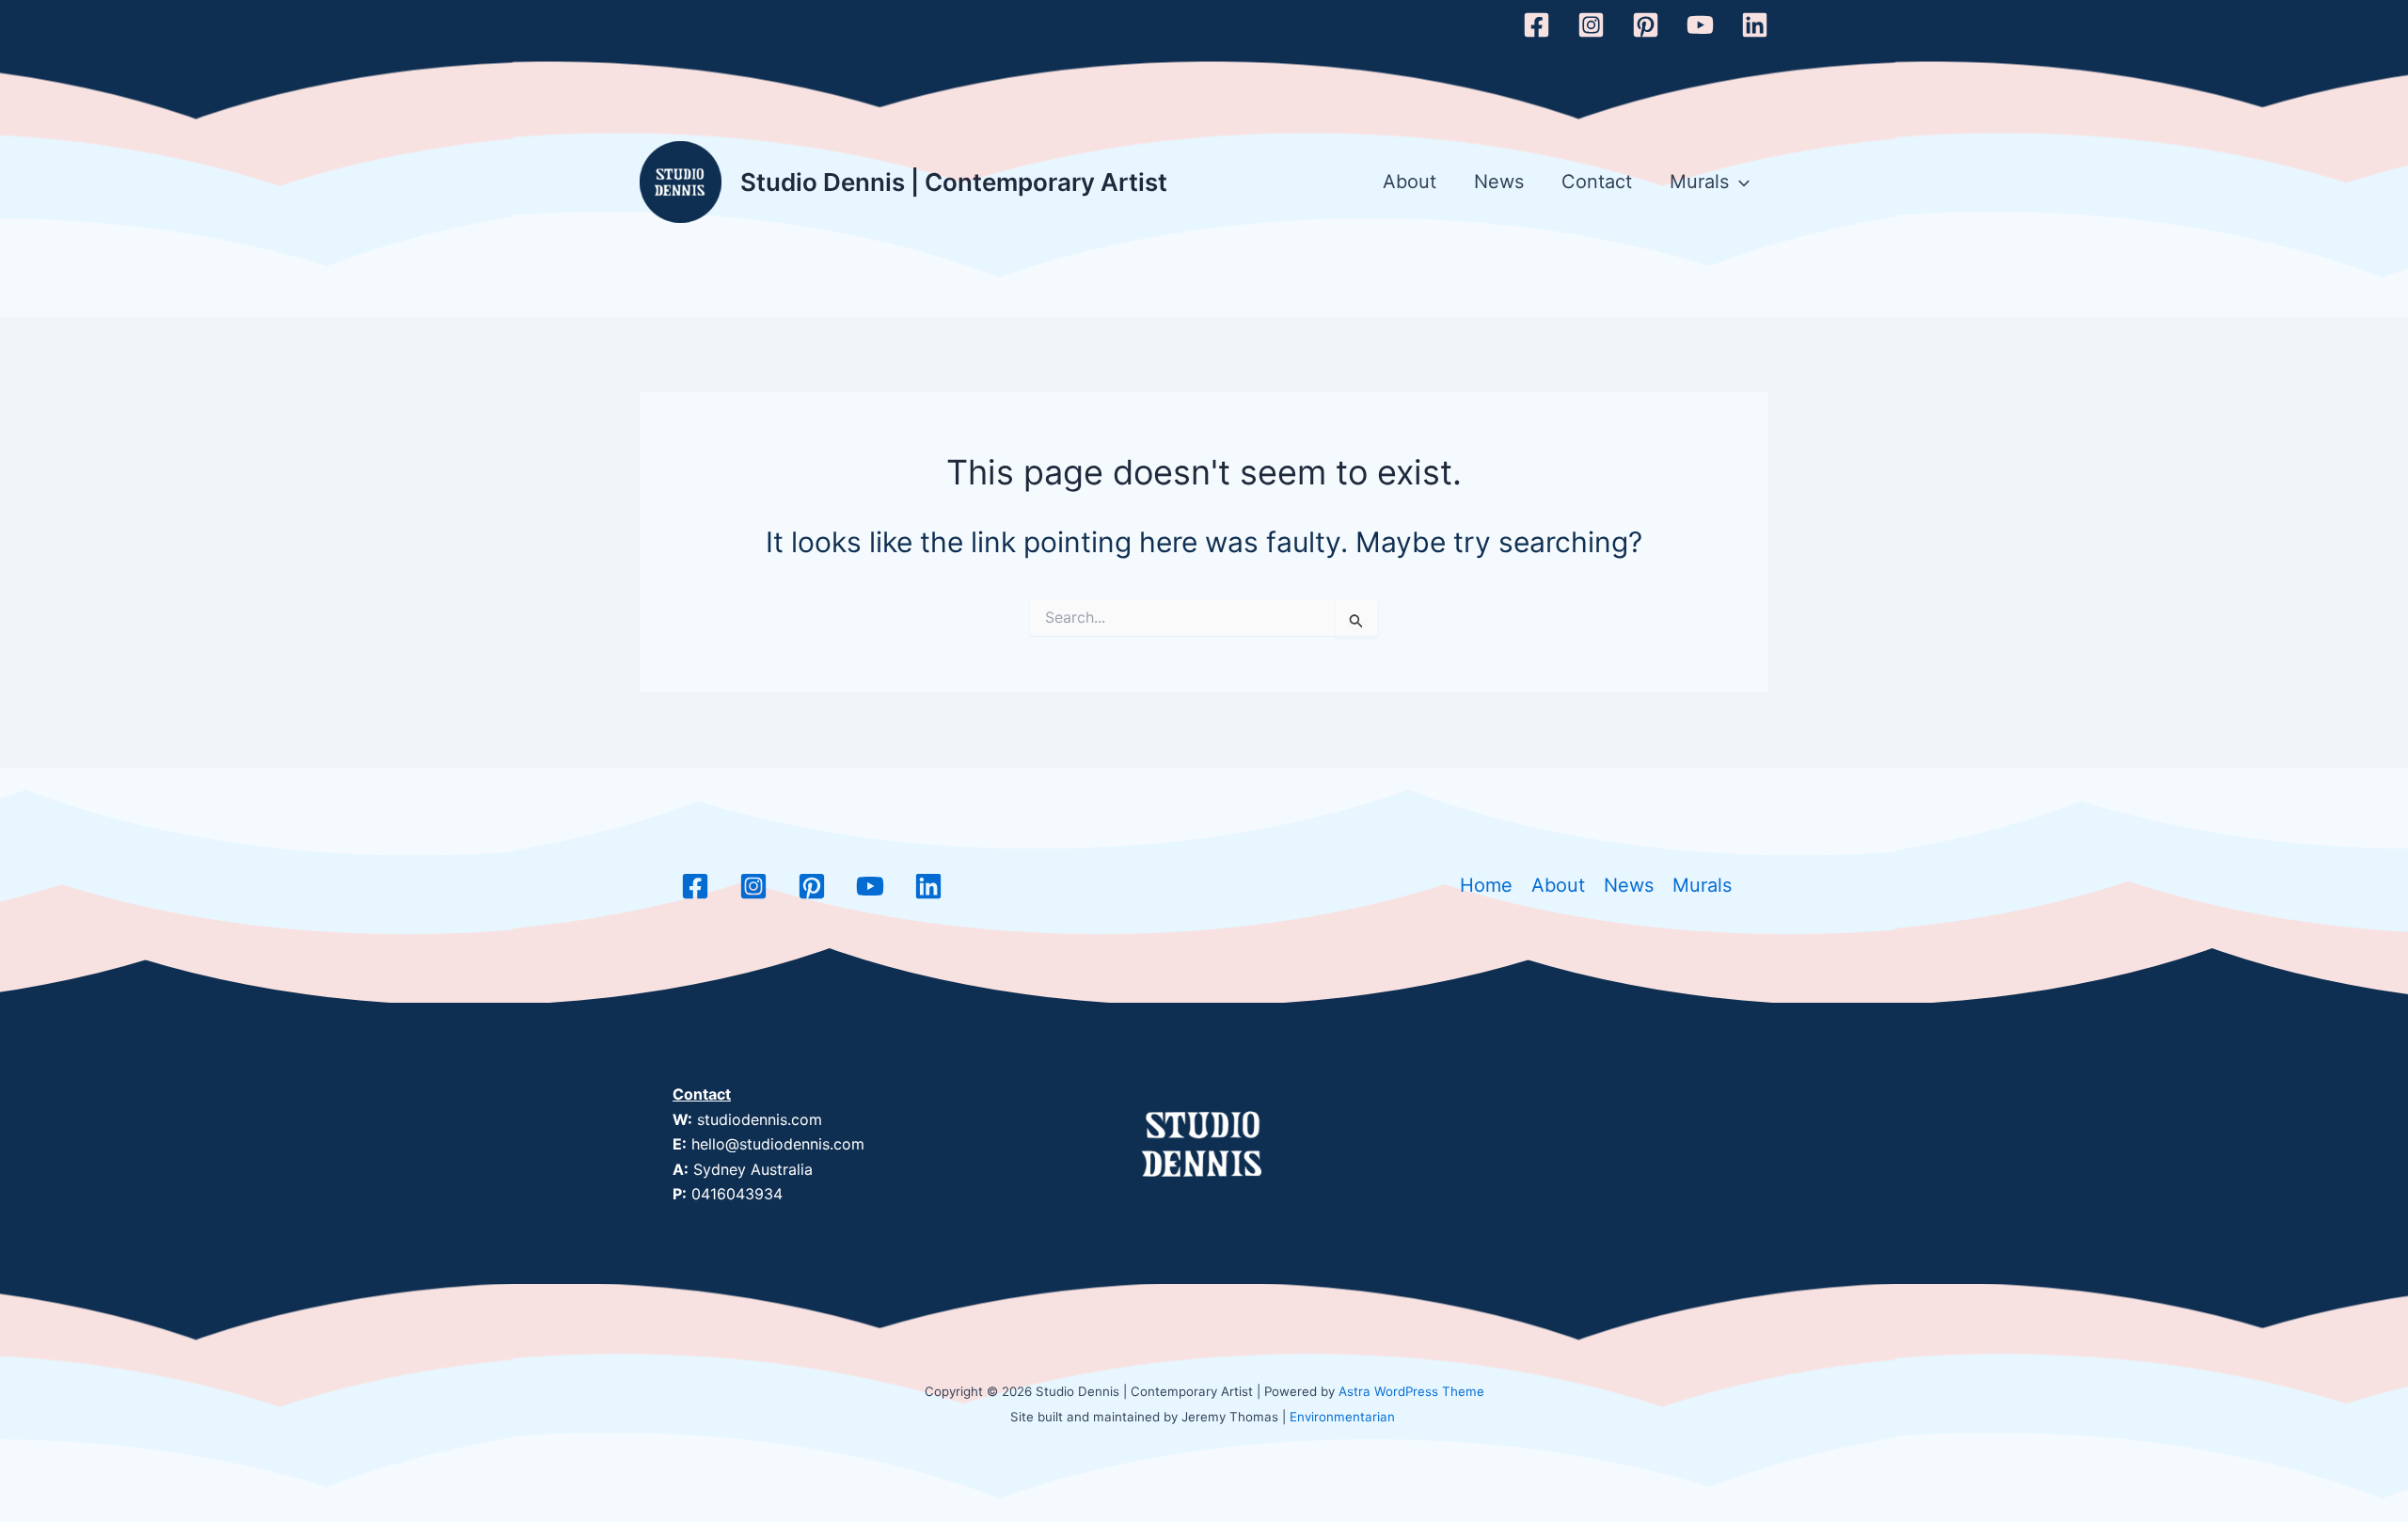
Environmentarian (1342, 1417)
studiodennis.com (760, 1119)
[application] (1739, 182)
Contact (1597, 182)
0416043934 (737, 1194)
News (1499, 182)
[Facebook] (1537, 25)
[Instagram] (1591, 25)
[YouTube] (1700, 25)
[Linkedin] (1755, 25)
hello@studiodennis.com (778, 1144)
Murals (1699, 182)
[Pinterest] (1646, 25)
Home (1486, 885)
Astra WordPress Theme (1411, 1391)
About (1410, 182)
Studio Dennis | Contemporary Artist (954, 182)
